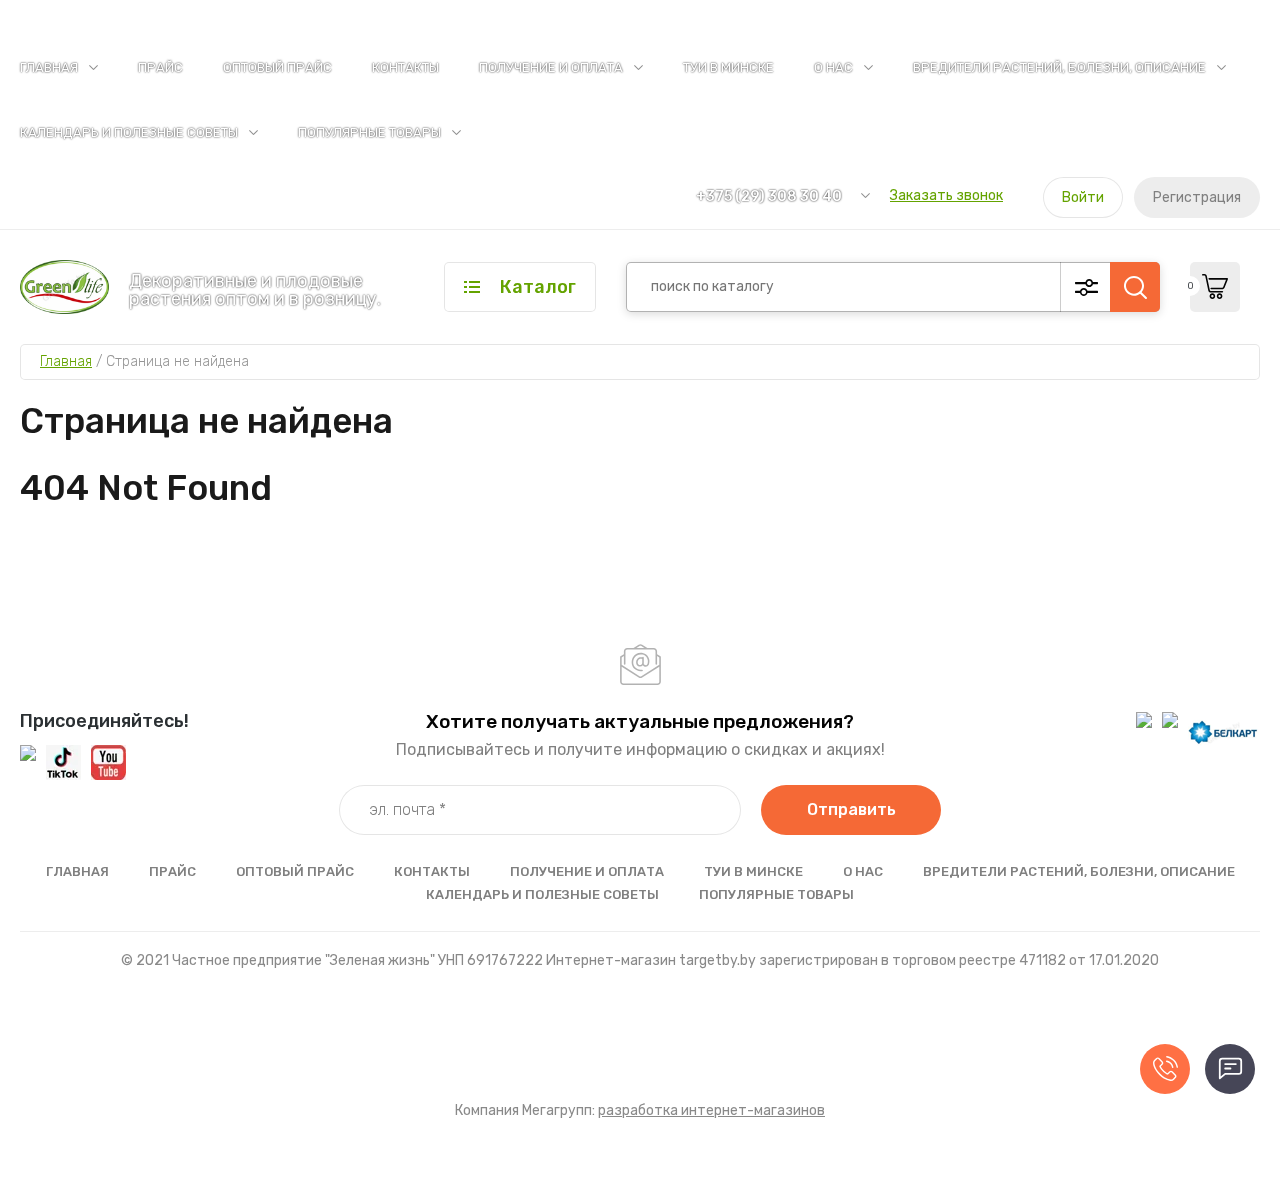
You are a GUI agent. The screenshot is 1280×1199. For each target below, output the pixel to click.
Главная (49, 67)
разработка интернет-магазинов (711, 1110)
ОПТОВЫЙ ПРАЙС (277, 67)
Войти (1083, 197)
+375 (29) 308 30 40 (769, 196)
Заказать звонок (946, 195)
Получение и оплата (551, 67)
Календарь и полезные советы (129, 132)
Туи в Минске (728, 67)
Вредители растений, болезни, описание (1059, 67)
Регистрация (1197, 197)
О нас (833, 67)
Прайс (160, 67)
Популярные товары (369, 132)
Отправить (851, 809)
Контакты (405, 67)
